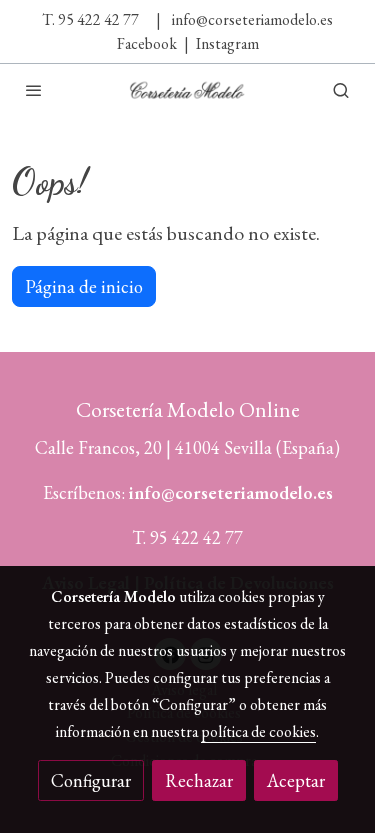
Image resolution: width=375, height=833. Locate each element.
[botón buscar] (341, 90)
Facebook (147, 43)
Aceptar (296, 780)
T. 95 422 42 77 (90, 19)
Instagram (227, 43)
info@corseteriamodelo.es (252, 19)
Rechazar (199, 780)
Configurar (91, 780)
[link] (188, 89)
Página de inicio (84, 286)
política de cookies (258, 731)
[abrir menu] (34, 90)
